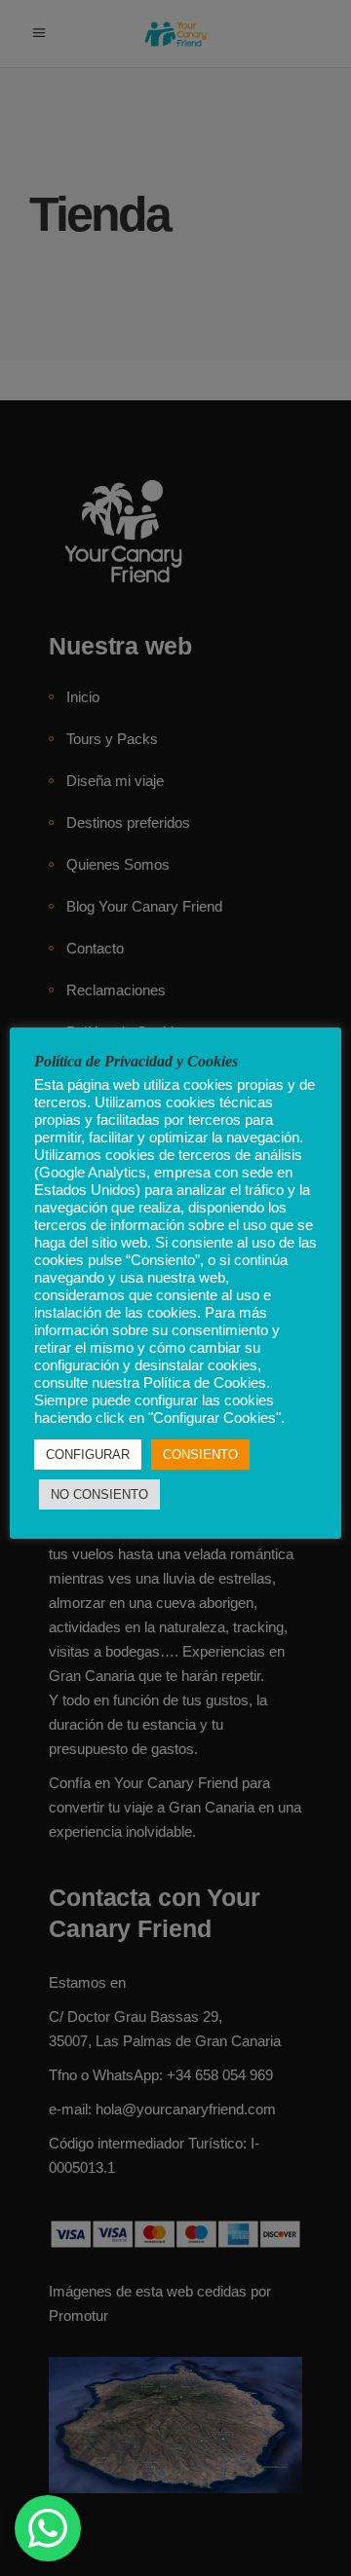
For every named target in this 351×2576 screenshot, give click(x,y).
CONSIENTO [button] (200, 1455)
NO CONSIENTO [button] (99, 1494)
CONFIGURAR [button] (88, 1455)
